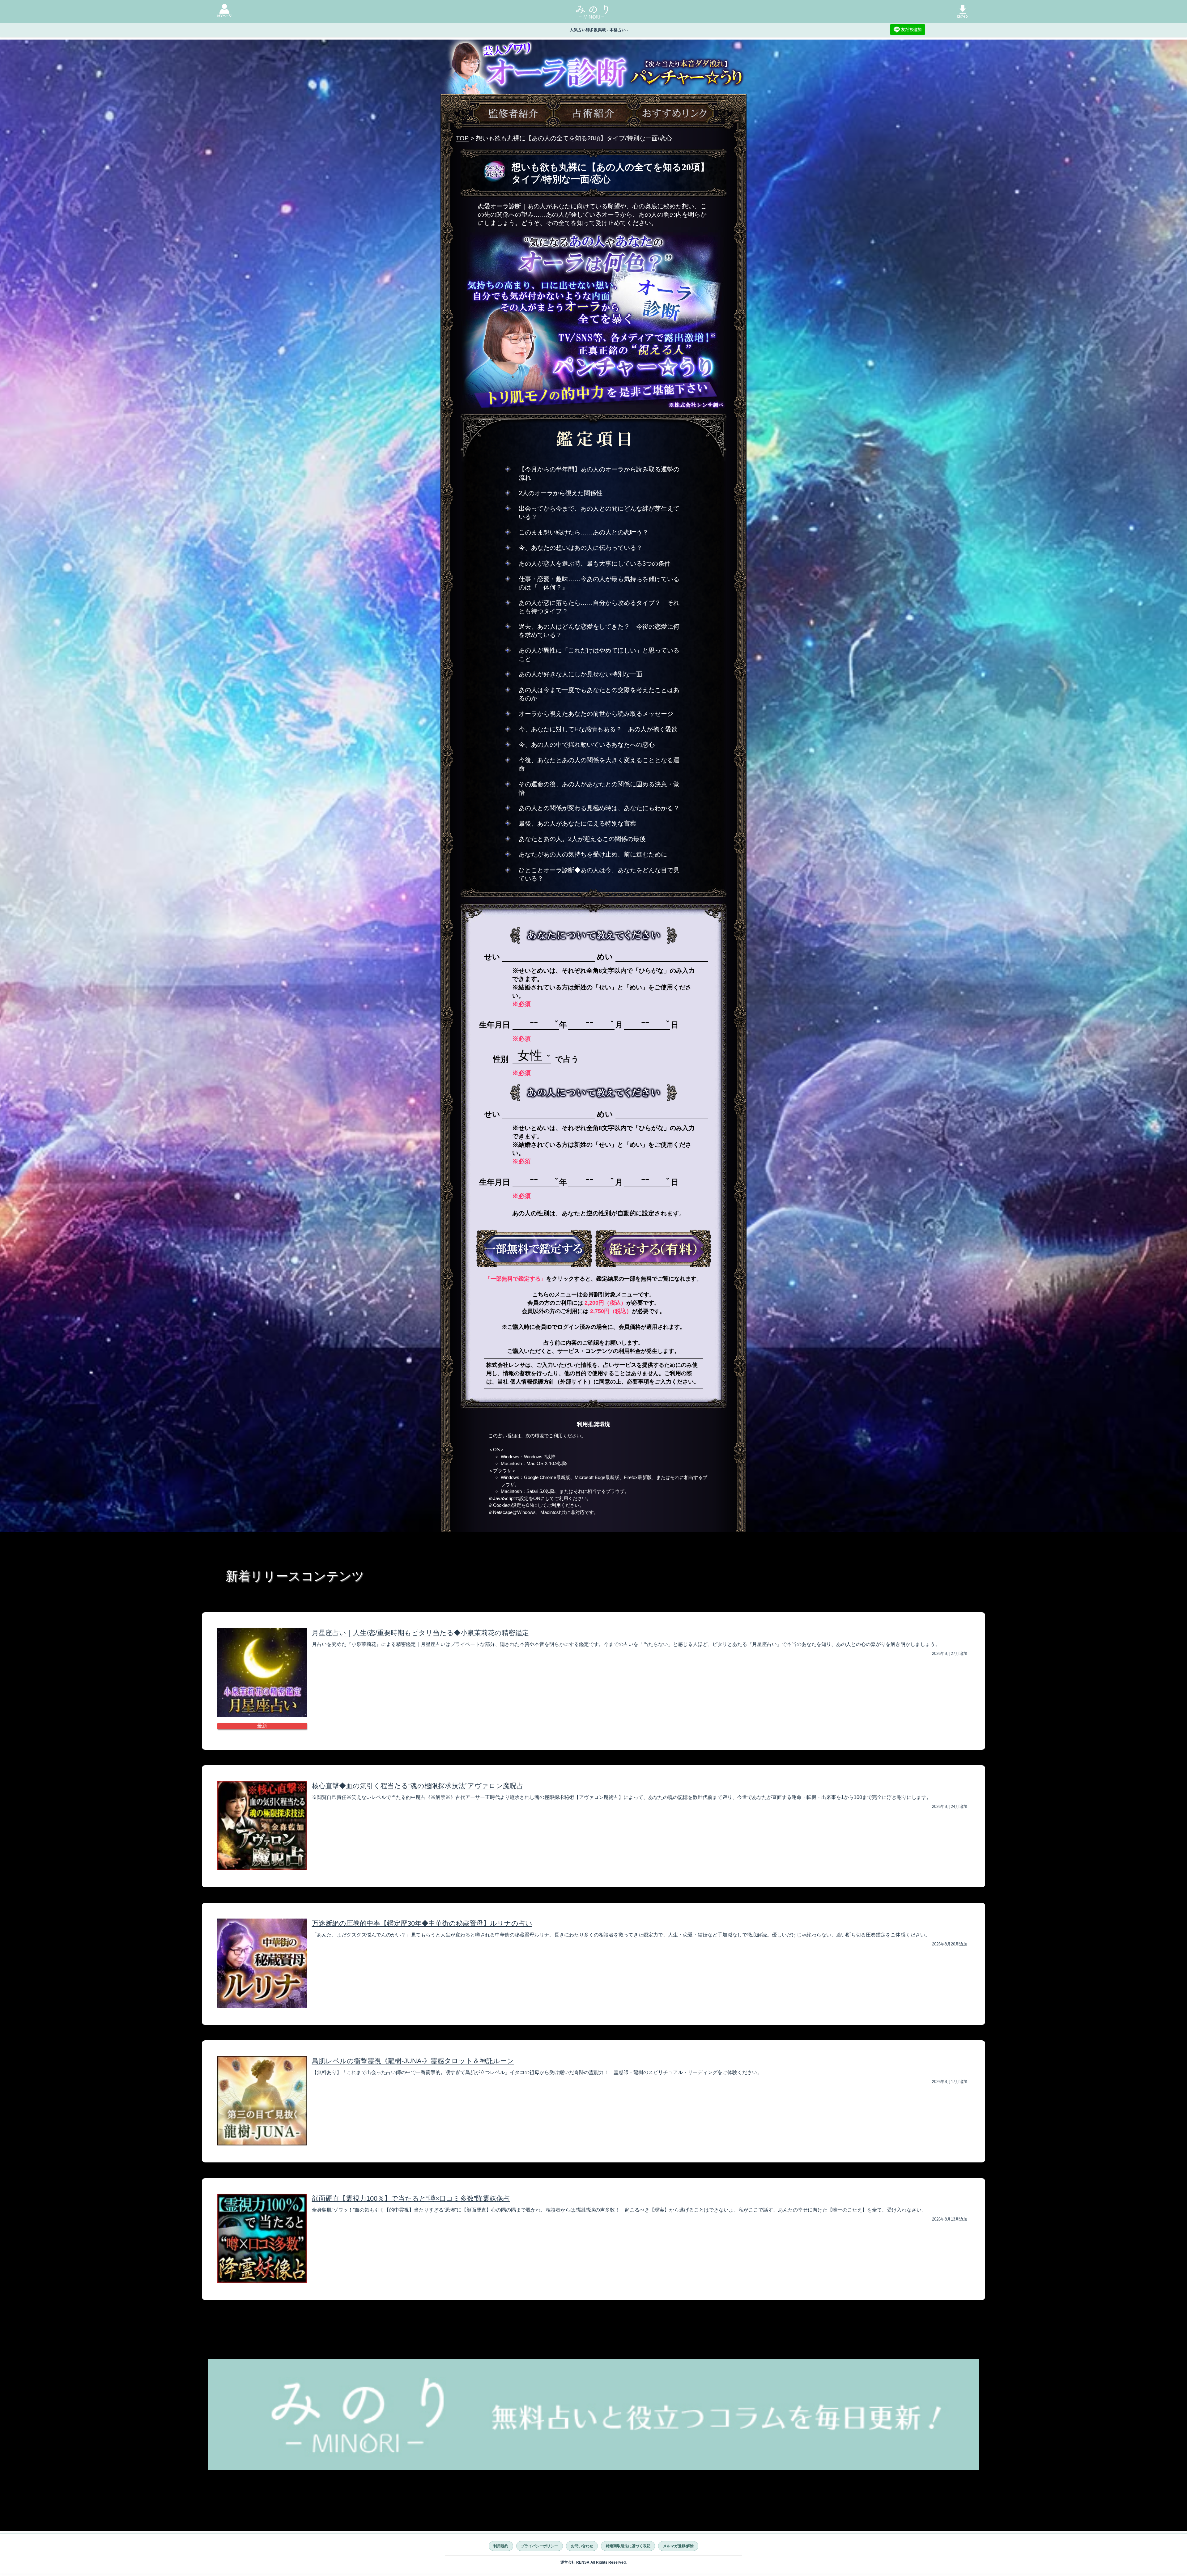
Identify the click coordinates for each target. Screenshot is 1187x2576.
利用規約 (501, 2546)
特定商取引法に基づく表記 (628, 2546)
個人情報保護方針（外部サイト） (552, 1382)
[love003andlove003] (534, 1248)
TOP (462, 138)
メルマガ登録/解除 (678, 2546)
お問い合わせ (582, 2546)
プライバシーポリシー (539, 2546)
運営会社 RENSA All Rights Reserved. (593, 2562)
